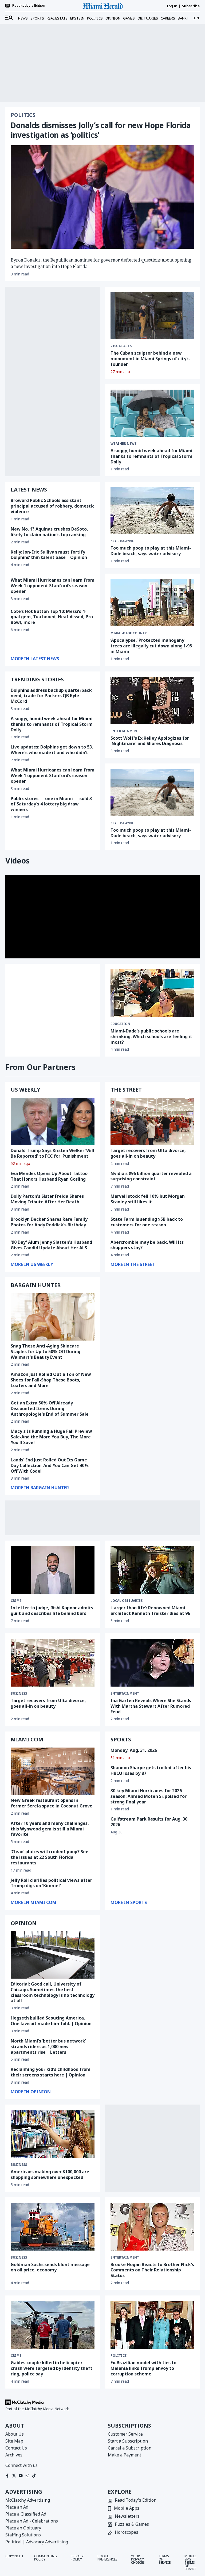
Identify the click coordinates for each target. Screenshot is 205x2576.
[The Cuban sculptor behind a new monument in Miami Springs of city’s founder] (152, 316)
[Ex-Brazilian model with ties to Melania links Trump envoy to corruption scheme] (152, 2325)
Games (129, 18)
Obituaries (148, 18)
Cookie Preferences (107, 2558)
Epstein (77, 18)
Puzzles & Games (132, 2525)
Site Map (14, 2441)
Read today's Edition (29, 6)
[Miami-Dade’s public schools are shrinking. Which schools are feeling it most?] (152, 993)
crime (16, 1601)
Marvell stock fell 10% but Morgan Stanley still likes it (148, 1199)
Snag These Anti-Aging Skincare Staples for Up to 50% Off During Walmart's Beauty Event (46, 1352)
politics (119, 2356)
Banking (185, 18)
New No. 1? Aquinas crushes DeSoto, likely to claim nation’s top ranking (49, 532)
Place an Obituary (23, 2528)
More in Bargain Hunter (40, 1488)
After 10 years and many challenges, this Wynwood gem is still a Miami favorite (50, 1829)
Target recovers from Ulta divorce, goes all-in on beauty (148, 1153)
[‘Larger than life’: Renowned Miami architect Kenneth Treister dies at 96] (152, 1570)
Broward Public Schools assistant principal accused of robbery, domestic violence (53, 506)
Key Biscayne (122, 823)
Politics (95, 18)
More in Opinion (31, 2092)
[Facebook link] (7, 2476)
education (120, 1024)
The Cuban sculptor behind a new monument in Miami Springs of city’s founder (150, 359)
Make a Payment (125, 2455)
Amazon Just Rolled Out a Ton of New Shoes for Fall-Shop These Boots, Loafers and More (51, 1380)
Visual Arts (121, 346)
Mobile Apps (127, 2508)
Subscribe (191, 6)
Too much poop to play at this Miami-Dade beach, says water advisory (151, 551)
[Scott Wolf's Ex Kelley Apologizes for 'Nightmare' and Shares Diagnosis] (152, 700)
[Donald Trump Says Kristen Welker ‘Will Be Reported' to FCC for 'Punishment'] (53, 1121)
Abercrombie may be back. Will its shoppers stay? (147, 1245)
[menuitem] (9, 18)
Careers (168, 18)
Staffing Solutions (23, 2535)
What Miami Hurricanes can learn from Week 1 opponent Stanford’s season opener (53, 586)
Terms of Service (165, 2560)
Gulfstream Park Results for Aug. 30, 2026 (150, 1822)
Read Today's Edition (136, 2500)
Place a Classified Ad (26, 2514)
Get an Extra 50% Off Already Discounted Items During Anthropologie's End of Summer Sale (50, 1408)
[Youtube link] (21, 2476)
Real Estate (57, 18)
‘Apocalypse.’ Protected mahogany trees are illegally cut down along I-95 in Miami (151, 646)
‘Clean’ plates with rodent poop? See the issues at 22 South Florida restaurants (50, 1857)
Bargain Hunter (36, 1285)
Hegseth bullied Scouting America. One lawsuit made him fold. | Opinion (51, 2021)
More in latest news (35, 659)
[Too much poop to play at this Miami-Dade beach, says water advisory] (152, 510)
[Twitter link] (14, 2476)
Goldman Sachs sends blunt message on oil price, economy (50, 2267)
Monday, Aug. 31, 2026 (134, 1750)
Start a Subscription (128, 2441)
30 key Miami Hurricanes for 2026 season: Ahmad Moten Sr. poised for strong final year (149, 1796)
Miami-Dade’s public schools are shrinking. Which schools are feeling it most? (151, 1036)
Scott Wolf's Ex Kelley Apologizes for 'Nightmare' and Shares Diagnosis (150, 741)
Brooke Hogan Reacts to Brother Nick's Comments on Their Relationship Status (152, 2270)
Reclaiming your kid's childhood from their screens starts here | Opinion (51, 2072)
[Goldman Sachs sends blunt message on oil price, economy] (53, 2227)
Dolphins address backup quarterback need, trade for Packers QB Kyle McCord (51, 696)
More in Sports (129, 1902)
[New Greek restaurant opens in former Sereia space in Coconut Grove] (53, 1771)
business (19, 1694)
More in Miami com (33, 1902)
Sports (37, 18)
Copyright (14, 2556)
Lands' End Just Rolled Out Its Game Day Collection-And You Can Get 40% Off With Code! (50, 1465)
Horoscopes (127, 2533)
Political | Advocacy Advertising (37, 2542)
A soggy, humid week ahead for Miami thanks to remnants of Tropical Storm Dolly (151, 456)
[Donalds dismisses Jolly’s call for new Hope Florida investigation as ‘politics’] (102, 197)
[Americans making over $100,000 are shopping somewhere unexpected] (53, 2134)
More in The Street (133, 1264)
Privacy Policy (77, 2558)
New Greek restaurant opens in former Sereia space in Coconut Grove (52, 1803)
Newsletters (127, 2517)
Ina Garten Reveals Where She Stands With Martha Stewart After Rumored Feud (151, 1706)
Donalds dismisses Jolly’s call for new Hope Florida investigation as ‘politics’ (101, 130)
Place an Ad (17, 2507)
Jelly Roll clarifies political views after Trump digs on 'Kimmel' (51, 1883)
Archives (14, 2455)
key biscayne (122, 541)
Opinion (113, 18)
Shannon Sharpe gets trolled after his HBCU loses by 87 (151, 1770)
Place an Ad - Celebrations (32, 2521)
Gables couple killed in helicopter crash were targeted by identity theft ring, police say (52, 2368)
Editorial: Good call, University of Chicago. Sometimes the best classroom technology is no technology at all (53, 1992)
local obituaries (127, 1601)
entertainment (125, 731)
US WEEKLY (25, 1090)
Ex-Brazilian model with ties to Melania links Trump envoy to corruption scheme (143, 2368)
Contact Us (16, 2448)
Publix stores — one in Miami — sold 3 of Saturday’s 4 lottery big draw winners (51, 804)
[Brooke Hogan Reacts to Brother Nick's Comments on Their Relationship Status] (152, 2227)
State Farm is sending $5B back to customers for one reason (147, 1222)
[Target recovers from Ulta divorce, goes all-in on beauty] (152, 1121)
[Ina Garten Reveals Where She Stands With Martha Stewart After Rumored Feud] (152, 1663)
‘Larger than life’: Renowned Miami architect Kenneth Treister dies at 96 (150, 1611)
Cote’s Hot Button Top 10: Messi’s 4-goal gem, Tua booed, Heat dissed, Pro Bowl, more (52, 617)
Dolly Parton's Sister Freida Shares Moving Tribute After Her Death (47, 1199)
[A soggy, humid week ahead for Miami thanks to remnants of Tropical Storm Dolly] (152, 413)
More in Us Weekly (32, 1264)
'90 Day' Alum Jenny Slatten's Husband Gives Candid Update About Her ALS (51, 1245)
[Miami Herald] (102, 6)
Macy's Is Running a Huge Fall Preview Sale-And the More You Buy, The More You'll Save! (51, 1437)
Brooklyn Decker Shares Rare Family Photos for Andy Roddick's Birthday (49, 1222)
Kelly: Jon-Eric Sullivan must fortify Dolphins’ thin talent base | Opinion (49, 555)
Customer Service (125, 2434)
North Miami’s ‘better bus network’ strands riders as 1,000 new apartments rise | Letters (48, 2047)
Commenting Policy (46, 2558)
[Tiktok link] (34, 2476)
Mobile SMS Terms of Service (190, 2563)
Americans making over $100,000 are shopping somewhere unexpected (50, 2174)
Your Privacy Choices (138, 2560)
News (23, 18)
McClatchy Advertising (28, 2500)
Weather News (123, 444)
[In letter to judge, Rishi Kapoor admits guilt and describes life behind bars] (53, 1570)
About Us (15, 2434)
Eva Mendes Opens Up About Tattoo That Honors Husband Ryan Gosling (49, 1176)
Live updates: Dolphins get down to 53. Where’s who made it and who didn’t (52, 750)
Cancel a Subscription (130, 2448)
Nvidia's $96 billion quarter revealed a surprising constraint (151, 1176)
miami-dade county (129, 633)
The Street (126, 1090)
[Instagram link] (27, 2476)
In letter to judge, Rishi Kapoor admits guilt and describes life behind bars (52, 1611)
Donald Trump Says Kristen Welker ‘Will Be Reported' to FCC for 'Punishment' (52, 1153)
